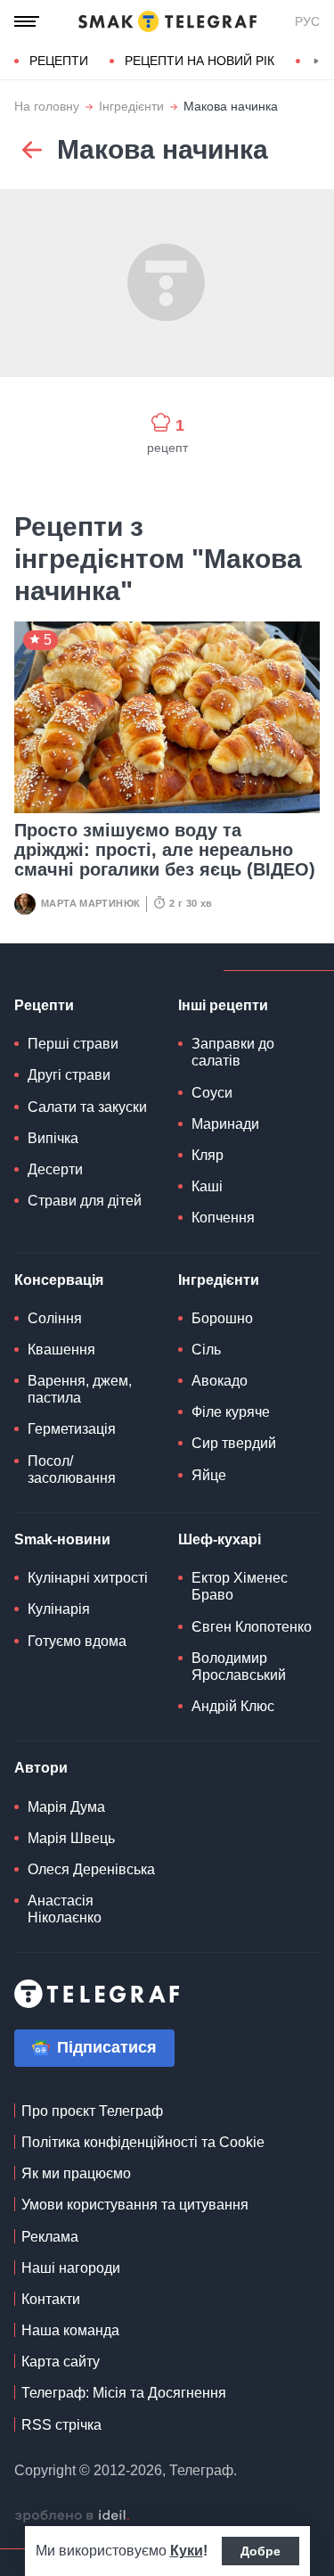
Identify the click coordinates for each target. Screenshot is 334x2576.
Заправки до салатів (233, 1052)
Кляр (208, 1155)
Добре (261, 2551)
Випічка (53, 1138)
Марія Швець (71, 1838)
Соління (55, 1318)
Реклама (50, 2237)
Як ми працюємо (76, 2173)
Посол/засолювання (72, 1469)
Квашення (61, 1350)
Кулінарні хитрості (88, 1578)
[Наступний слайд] (316, 62)
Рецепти (59, 61)
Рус (307, 21)
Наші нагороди (71, 2268)
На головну (47, 107)
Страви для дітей (85, 1201)
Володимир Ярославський (239, 1667)
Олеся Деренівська (91, 1869)
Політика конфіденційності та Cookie (143, 2142)
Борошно (222, 1318)
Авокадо (220, 1381)
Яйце (209, 1475)
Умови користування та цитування (135, 2205)
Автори (41, 1768)
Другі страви (69, 1075)
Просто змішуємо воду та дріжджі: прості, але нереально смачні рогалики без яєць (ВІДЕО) (165, 850)
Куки (187, 2551)
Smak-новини (62, 1539)
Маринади (225, 1124)
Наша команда (70, 2330)
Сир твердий (234, 1443)
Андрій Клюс (233, 1706)
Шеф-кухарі (220, 1539)
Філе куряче (231, 1412)
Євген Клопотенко (252, 1627)
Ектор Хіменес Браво (240, 1586)
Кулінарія (59, 1609)
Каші (207, 1186)
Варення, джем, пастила (80, 1389)
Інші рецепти (223, 1005)
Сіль (206, 1350)
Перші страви (73, 1044)
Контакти (51, 2299)
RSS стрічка (61, 2425)
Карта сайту (61, 2362)
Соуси (212, 1093)
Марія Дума (66, 1807)
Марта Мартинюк (90, 903)
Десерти (55, 1169)
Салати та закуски (87, 1107)
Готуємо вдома (77, 1641)
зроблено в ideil (72, 2516)
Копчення (223, 1218)
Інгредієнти (131, 107)
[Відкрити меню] (27, 21)
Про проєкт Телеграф (92, 2111)
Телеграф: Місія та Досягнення (124, 2393)
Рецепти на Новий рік (200, 61)
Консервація (59, 1280)
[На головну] (167, 21)
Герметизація (72, 1429)
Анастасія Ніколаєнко (65, 1909)
